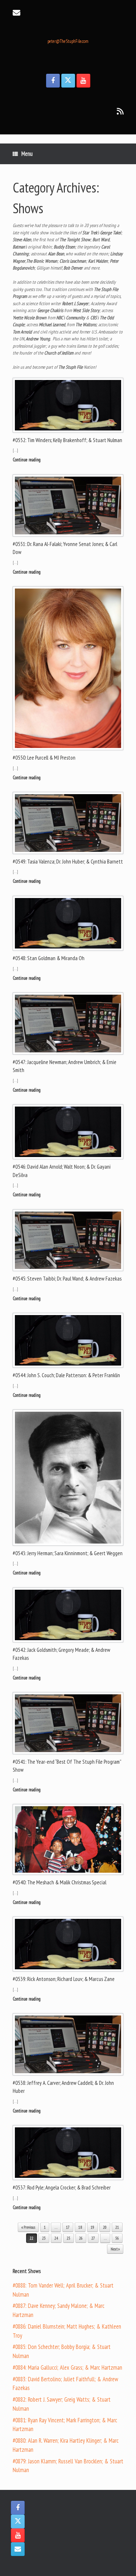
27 (93, 2238)
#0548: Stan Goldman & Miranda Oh (49, 958)
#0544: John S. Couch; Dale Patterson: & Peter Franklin (66, 1375)
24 (56, 2238)
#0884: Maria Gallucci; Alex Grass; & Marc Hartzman (67, 2367)
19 (92, 2227)
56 (117, 2238)
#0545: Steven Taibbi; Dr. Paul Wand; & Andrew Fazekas (67, 1279)
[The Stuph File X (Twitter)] (68, 81)
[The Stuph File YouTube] (83, 81)
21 (117, 2227)
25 (69, 2238)
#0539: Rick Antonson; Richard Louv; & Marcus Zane (64, 1979)
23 (44, 2238)
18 (80, 2227)
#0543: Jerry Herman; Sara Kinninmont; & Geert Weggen (68, 1553)
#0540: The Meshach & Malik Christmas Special (59, 1882)
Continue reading (27, 460)
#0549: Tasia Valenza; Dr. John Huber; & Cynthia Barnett (68, 862)
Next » (115, 2249)
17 (68, 2227)
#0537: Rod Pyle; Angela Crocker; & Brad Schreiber (62, 2187)
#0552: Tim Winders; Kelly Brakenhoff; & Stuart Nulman (67, 440)
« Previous (28, 2227)
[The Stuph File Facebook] (53, 81)
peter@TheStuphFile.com (68, 41)
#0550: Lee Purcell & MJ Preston (44, 758)
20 (105, 2227)
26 (81, 2238)
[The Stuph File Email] (18, 2549)
